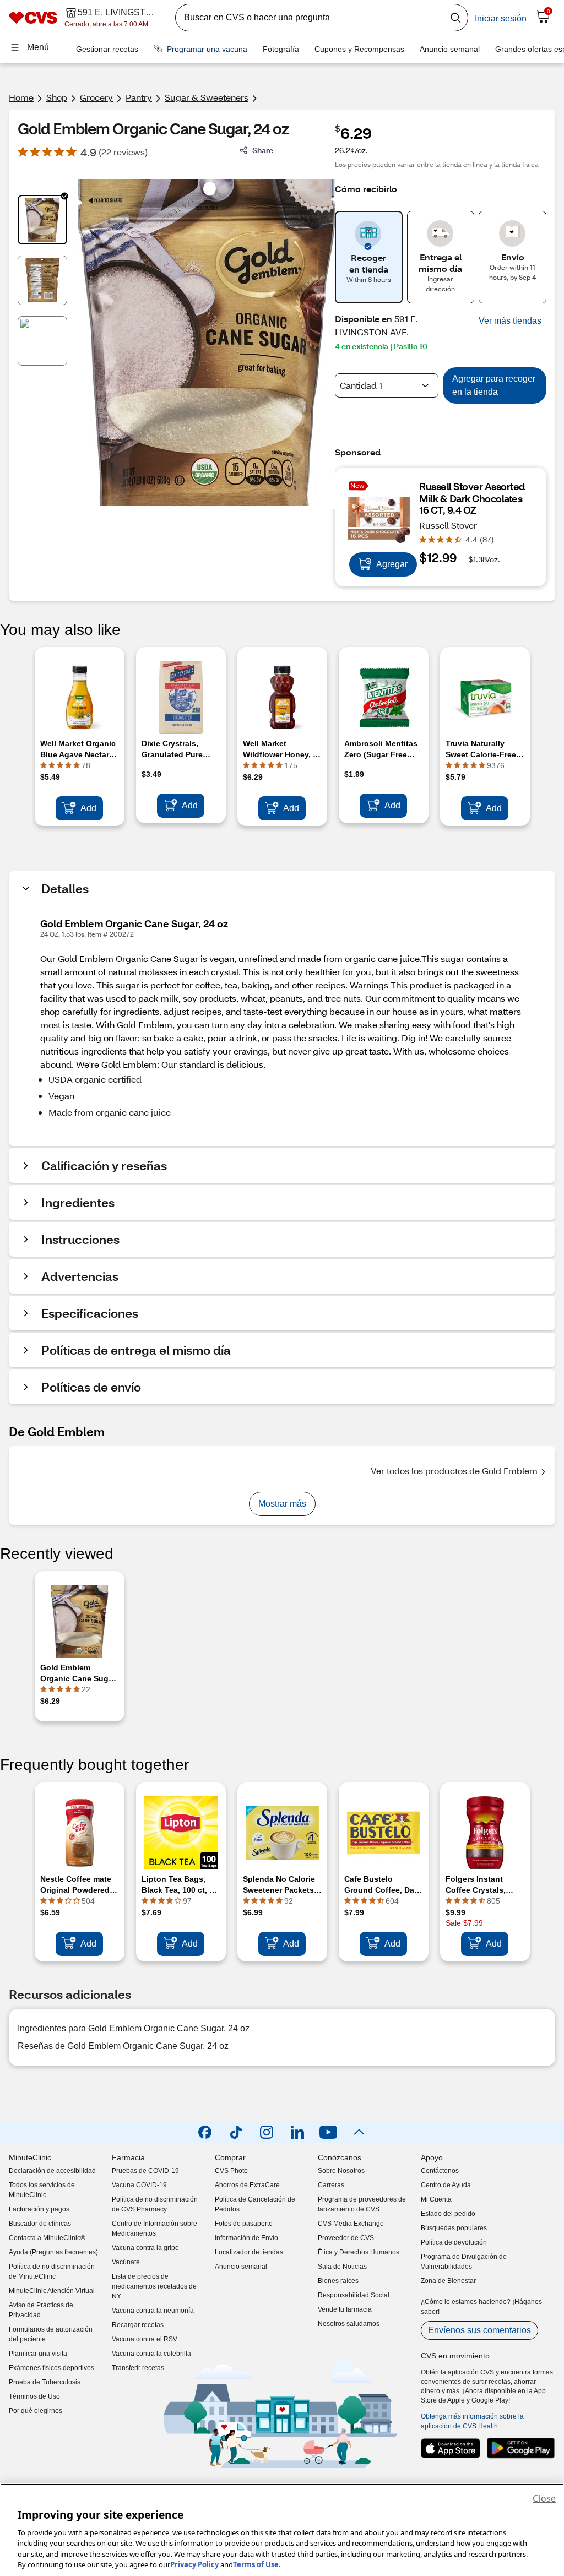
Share (263, 150)
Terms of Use (256, 2564)
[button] (510, 321)
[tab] (42, 220)
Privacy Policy (194, 2564)
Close (544, 2498)
